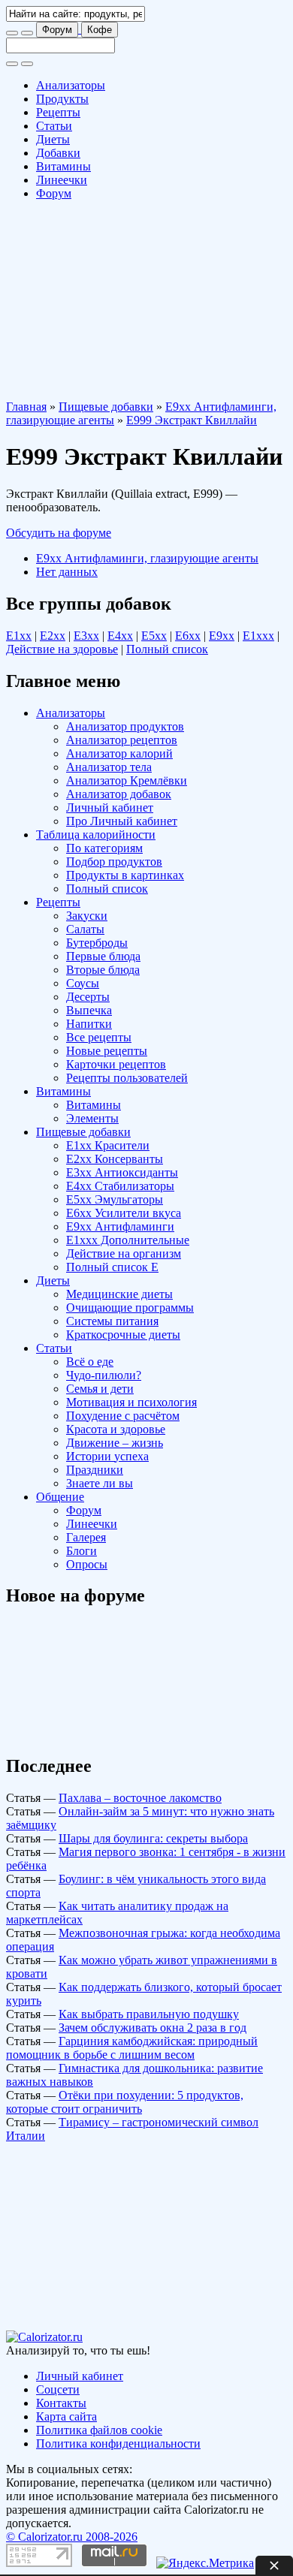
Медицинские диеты (119, 1294)
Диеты (53, 139)
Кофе (100, 30)
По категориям (104, 848)
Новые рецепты (107, 1051)
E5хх (154, 636)
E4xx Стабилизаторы (120, 1186)
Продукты (62, 99)
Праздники (95, 1470)
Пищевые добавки (106, 407)
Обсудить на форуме (59, 533)
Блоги (82, 1551)
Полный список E (112, 1267)
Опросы (87, 1564)
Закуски (87, 916)
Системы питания (112, 1321)
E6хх (188, 636)
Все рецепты (99, 1037)
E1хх (19, 636)
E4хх (120, 636)
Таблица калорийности (96, 835)
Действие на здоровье (62, 649)
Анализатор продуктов (125, 726)
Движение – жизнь (115, 1443)
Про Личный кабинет (122, 821)
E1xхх (258, 636)
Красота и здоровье (116, 1429)
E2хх (53, 636)
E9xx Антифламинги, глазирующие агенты (147, 558)
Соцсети (58, 2389)
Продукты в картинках (125, 875)
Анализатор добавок (119, 794)
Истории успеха (107, 1456)
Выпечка (89, 1010)
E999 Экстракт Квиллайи (192, 420)
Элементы (92, 1118)
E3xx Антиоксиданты (122, 1172)
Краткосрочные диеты (123, 1335)
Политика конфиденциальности (118, 2443)
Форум (57, 30)
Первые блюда (103, 956)
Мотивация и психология (131, 1402)
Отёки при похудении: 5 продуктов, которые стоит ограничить (125, 2102)
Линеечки (62, 180)
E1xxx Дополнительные (128, 1240)
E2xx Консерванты (115, 1159)
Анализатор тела (109, 767)
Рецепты (58, 112)
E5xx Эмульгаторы (115, 1199)
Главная (26, 407)
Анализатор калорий (119, 753)
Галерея (86, 1537)
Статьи (54, 126)
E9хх (222, 636)
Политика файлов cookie (99, 2430)
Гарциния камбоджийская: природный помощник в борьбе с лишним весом (132, 2048)
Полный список (167, 649)
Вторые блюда (103, 970)
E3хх (86, 636)
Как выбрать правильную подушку (149, 2014)
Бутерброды (97, 943)
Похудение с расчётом (123, 1416)
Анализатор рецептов (122, 740)
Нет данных (67, 572)
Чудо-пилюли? (104, 1375)
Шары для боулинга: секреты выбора (153, 1838)
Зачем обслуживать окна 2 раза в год (153, 2028)
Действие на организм (124, 1253)
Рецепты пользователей (127, 1078)
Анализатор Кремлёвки (127, 780)
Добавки (58, 153)
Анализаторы (71, 85)
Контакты (61, 2403)
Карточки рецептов (116, 1064)
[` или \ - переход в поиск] (12, 33)
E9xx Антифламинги (120, 1226)
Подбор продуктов (114, 862)
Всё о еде (90, 1362)
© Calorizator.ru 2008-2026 (72, 2537)
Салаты (85, 929)
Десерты (88, 997)
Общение (60, 1497)
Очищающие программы (130, 1308)
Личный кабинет (110, 807)
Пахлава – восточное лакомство (140, 1798)
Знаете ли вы (100, 1483)
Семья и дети (100, 1389)
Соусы (83, 983)
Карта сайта (66, 2416)
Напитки (89, 1024)
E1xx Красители (108, 1145)
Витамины (63, 166)
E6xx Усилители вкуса (124, 1213)
